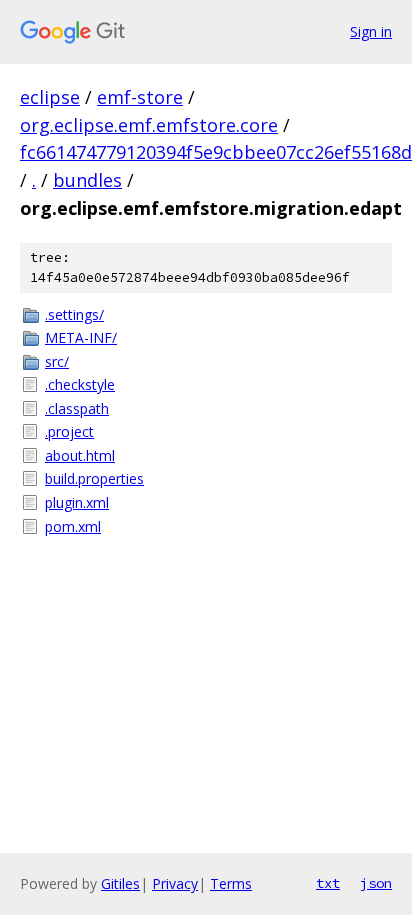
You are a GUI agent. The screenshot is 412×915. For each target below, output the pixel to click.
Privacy (175, 883)
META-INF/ (81, 337)
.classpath (77, 408)
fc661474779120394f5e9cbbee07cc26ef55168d (216, 152)
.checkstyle (80, 384)
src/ (57, 361)
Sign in (371, 31)
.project (69, 431)
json (376, 883)
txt (328, 883)
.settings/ (74, 314)
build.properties (94, 478)
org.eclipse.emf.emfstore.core (149, 125)
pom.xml (73, 526)
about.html (80, 455)
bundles (87, 180)
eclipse (50, 97)
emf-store (140, 97)
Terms (231, 883)
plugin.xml (77, 502)
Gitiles (120, 883)
